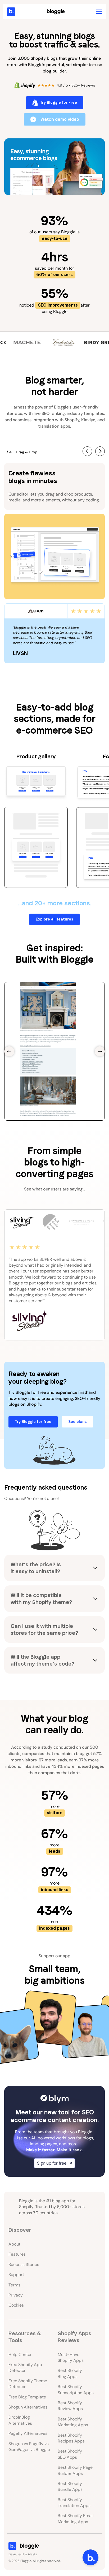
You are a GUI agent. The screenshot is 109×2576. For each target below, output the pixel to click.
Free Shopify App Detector (25, 2368)
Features (17, 2254)
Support (16, 2275)
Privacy (16, 2295)
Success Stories (24, 2265)
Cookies (16, 2305)
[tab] (21, 1222)
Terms (14, 2285)
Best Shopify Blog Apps (70, 2373)
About (14, 2244)
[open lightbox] (54, 167)
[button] (99, 12)
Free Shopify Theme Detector (28, 2384)
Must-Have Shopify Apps (71, 2357)
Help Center (20, 2354)
